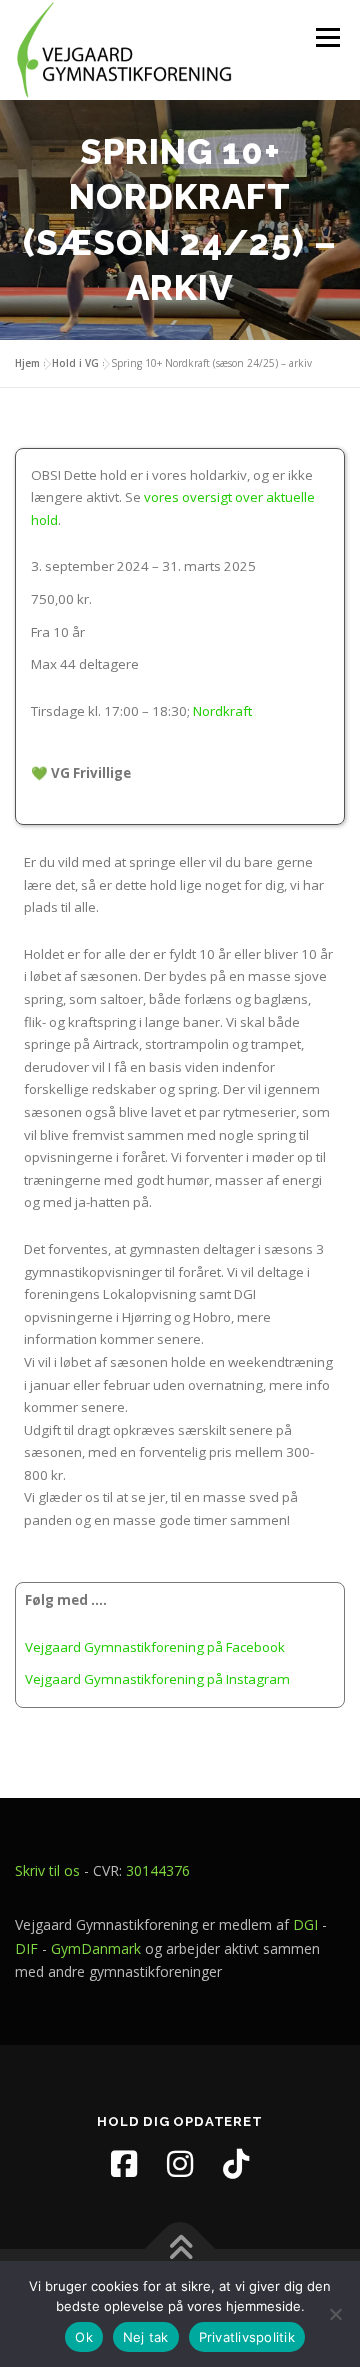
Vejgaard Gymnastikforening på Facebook (155, 1647)
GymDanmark (96, 1948)
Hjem (27, 363)
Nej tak (146, 2337)
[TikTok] (236, 2164)
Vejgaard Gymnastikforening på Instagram (157, 1679)
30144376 (158, 1870)
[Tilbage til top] (180, 2249)
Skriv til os (47, 1870)
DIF (26, 1948)
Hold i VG (75, 363)
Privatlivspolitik (247, 2337)
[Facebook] (124, 2164)
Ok (84, 2337)
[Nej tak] (335, 2314)
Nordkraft (222, 711)
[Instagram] (180, 2164)
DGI (305, 1924)
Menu (327, 37)
